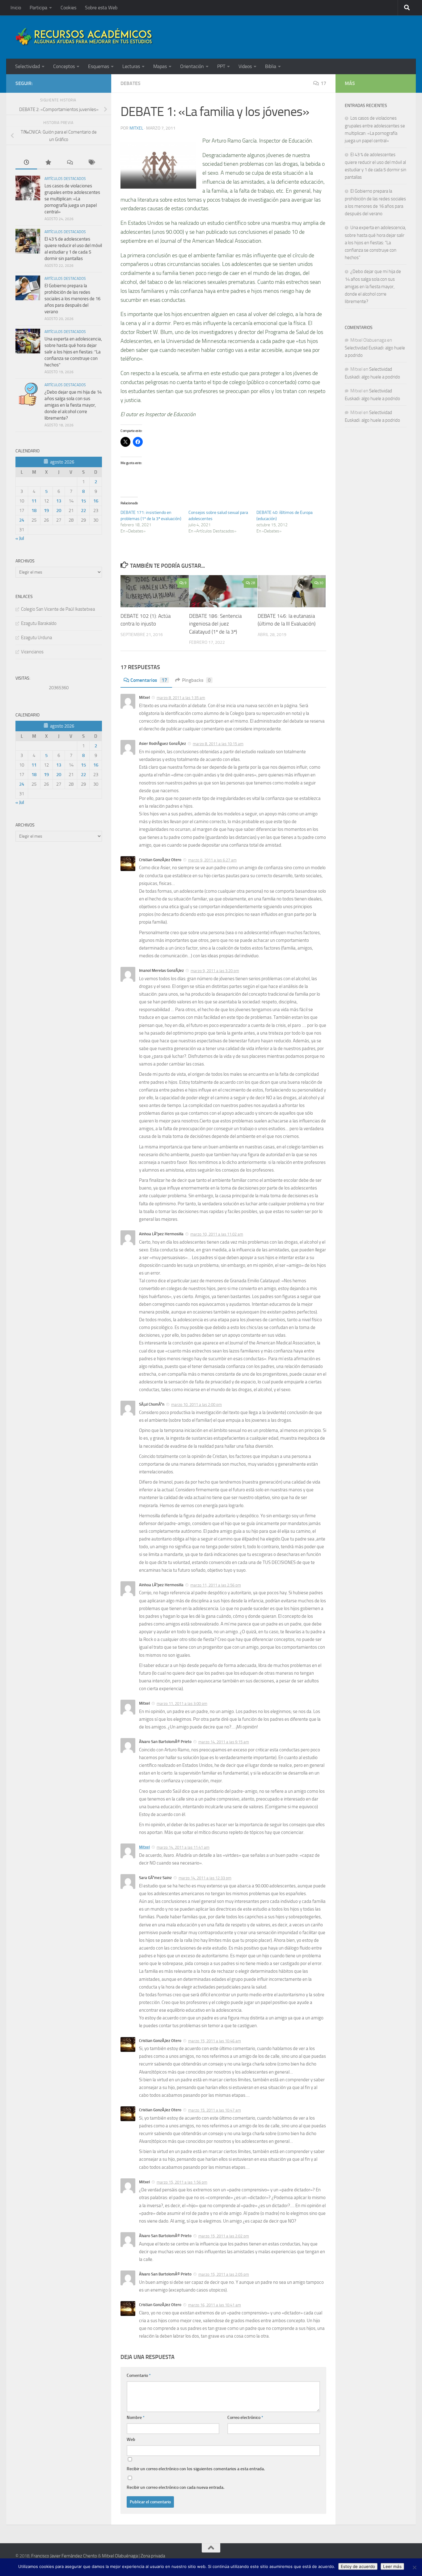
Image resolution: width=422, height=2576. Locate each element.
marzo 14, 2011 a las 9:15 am (224, 1742)
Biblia (271, 66)
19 (46, 511)
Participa (38, 8)
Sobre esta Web (101, 8)
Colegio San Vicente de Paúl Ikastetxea (58, 609)
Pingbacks (196, 680)
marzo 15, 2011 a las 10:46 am (215, 2041)
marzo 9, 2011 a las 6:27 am (212, 860)
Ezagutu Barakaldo (39, 623)
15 (83, 501)
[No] (414, 2567)
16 (96, 501)
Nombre (136, 2418)
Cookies (68, 8)
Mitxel (136, 128)
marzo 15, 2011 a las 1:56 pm (182, 2182)
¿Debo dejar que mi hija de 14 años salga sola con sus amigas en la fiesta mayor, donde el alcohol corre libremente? (73, 405)
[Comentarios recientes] (70, 163)
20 (59, 511)
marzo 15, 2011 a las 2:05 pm (224, 2274)
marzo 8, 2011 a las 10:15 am (218, 744)
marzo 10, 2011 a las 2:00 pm (196, 1405)
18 (34, 511)
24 (22, 520)
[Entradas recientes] (26, 163)
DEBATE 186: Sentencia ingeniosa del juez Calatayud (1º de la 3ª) (215, 624)
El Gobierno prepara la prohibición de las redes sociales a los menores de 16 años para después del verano (72, 299)
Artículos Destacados (65, 179)
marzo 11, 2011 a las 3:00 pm (182, 1704)
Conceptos (64, 66)
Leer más (392, 2566)
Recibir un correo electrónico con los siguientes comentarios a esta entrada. (196, 2469)
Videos (245, 66)
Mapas (160, 66)
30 (321, 583)
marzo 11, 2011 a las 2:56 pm (216, 1585)
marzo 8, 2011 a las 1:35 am (181, 698)
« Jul (20, 538)
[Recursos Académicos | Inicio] (84, 37)
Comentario (139, 2375)
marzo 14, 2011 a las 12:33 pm (205, 1878)
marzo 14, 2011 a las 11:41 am (183, 1847)
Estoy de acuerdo (358, 2566)
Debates (131, 83)
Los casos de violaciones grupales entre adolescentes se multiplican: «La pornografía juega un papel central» (72, 199)
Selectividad (27, 66)
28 (253, 583)
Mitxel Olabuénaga (120, 2556)
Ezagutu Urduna (36, 638)
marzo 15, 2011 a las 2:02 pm (224, 2236)
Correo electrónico (245, 2418)
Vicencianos (32, 652)
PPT (221, 66)
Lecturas (131, 66)
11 (34, 501)
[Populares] (48, 163)
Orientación (192, 66)
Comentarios (149, 680)
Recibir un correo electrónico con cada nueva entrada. (175, 2487)
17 (323, 83)
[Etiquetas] (91, 163)
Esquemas (99, 66)
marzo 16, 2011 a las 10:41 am (215, 2305)
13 (59, 501)
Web (131, 2439)
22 (83, 511)
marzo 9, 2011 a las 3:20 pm (215, 971)
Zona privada (153, 2556)
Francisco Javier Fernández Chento (64, 2556)
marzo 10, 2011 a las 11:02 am (217, 1234)
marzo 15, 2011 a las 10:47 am (215, 2110)
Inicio (16, 8)
